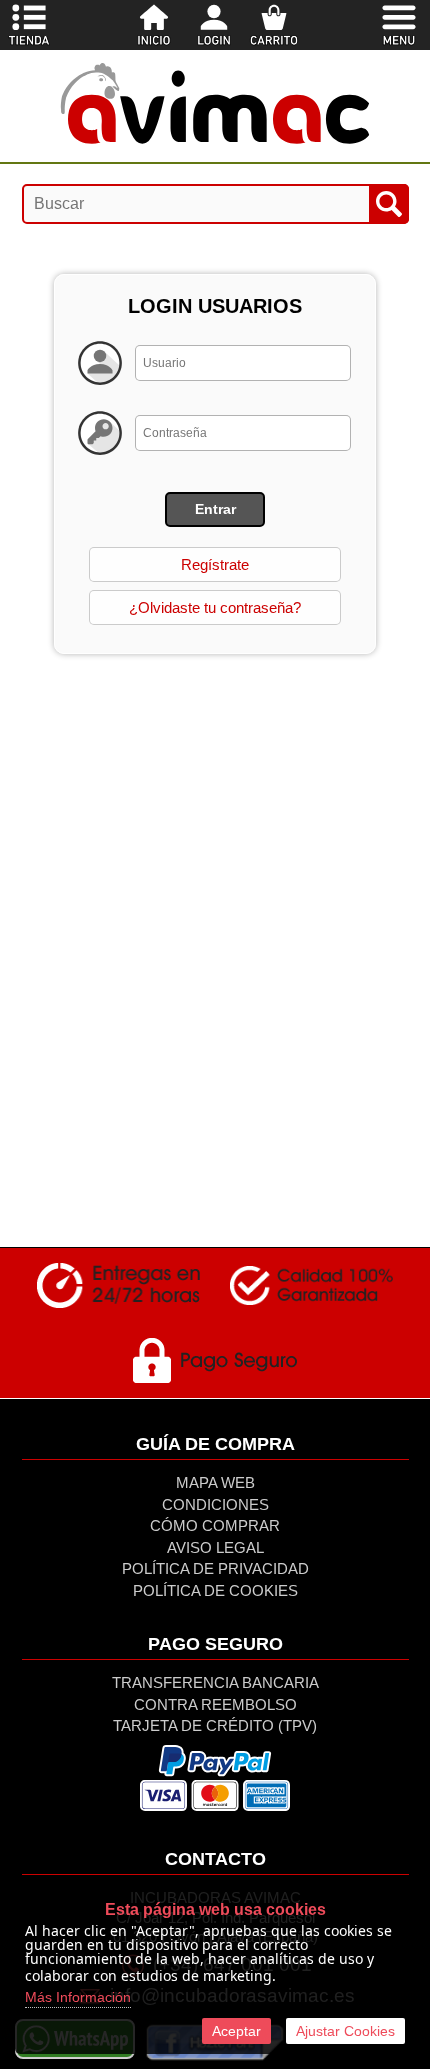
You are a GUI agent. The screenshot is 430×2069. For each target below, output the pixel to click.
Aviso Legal (215, 1547)
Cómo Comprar (215, 1525)
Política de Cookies (215, 1590)
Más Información (78, 1997)
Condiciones (215, 1504)
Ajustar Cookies (345, 2031)
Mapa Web (215, 1482)
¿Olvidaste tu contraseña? (215, 607)
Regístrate (215, 564)
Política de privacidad (215, 1568)
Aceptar (236, 2031)
